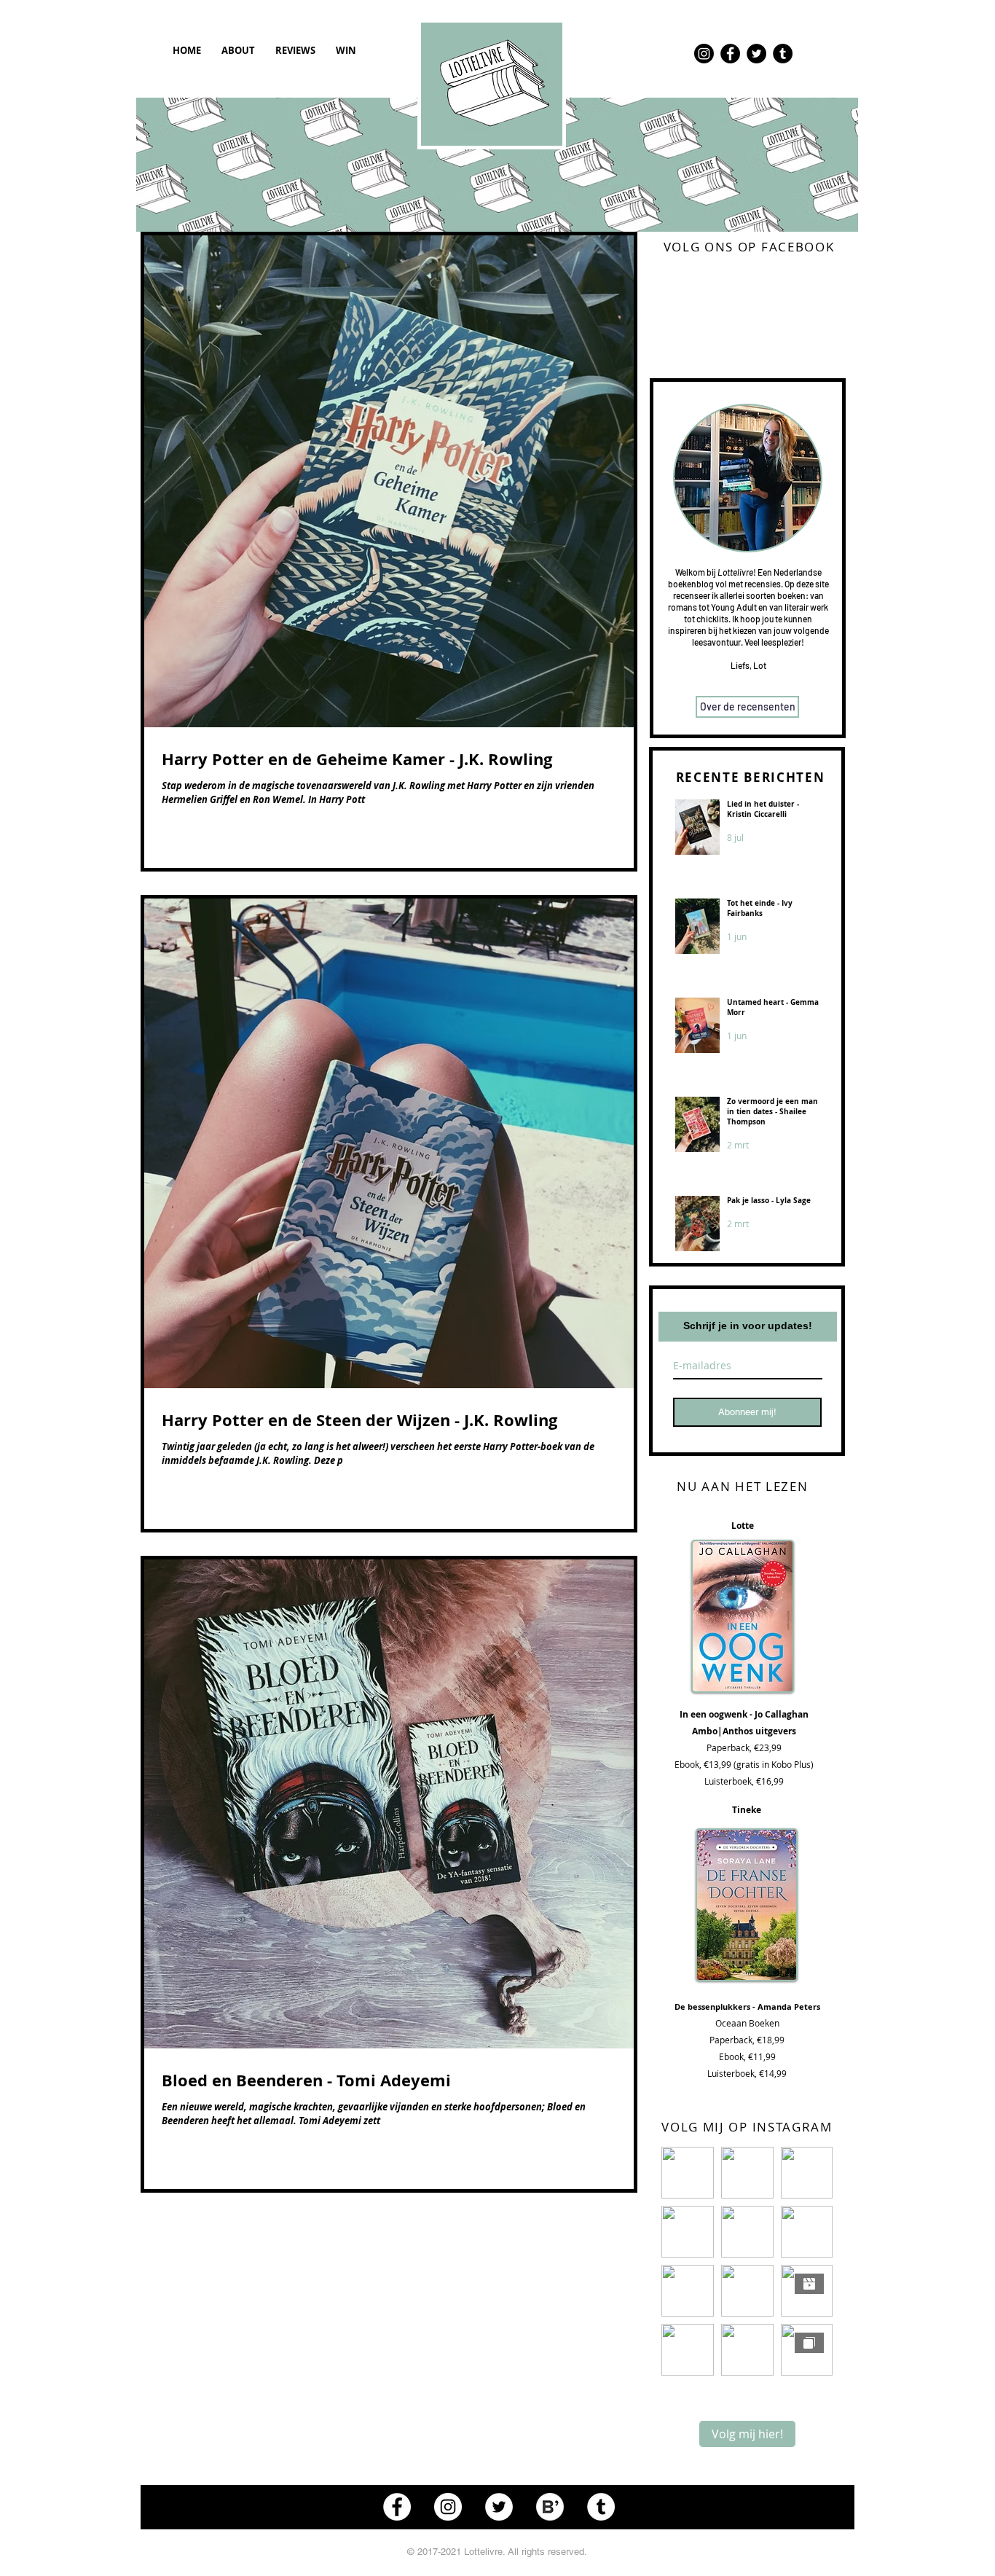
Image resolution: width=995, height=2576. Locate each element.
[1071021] (550, 2507)
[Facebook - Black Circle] (730, 54)
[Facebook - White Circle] (397, 2507)
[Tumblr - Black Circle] (783, 54)
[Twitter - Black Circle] (756, 54)
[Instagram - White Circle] (448, 2507)
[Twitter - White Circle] (499, 2507)
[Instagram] (704, 54)
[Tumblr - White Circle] (601, 2507)
